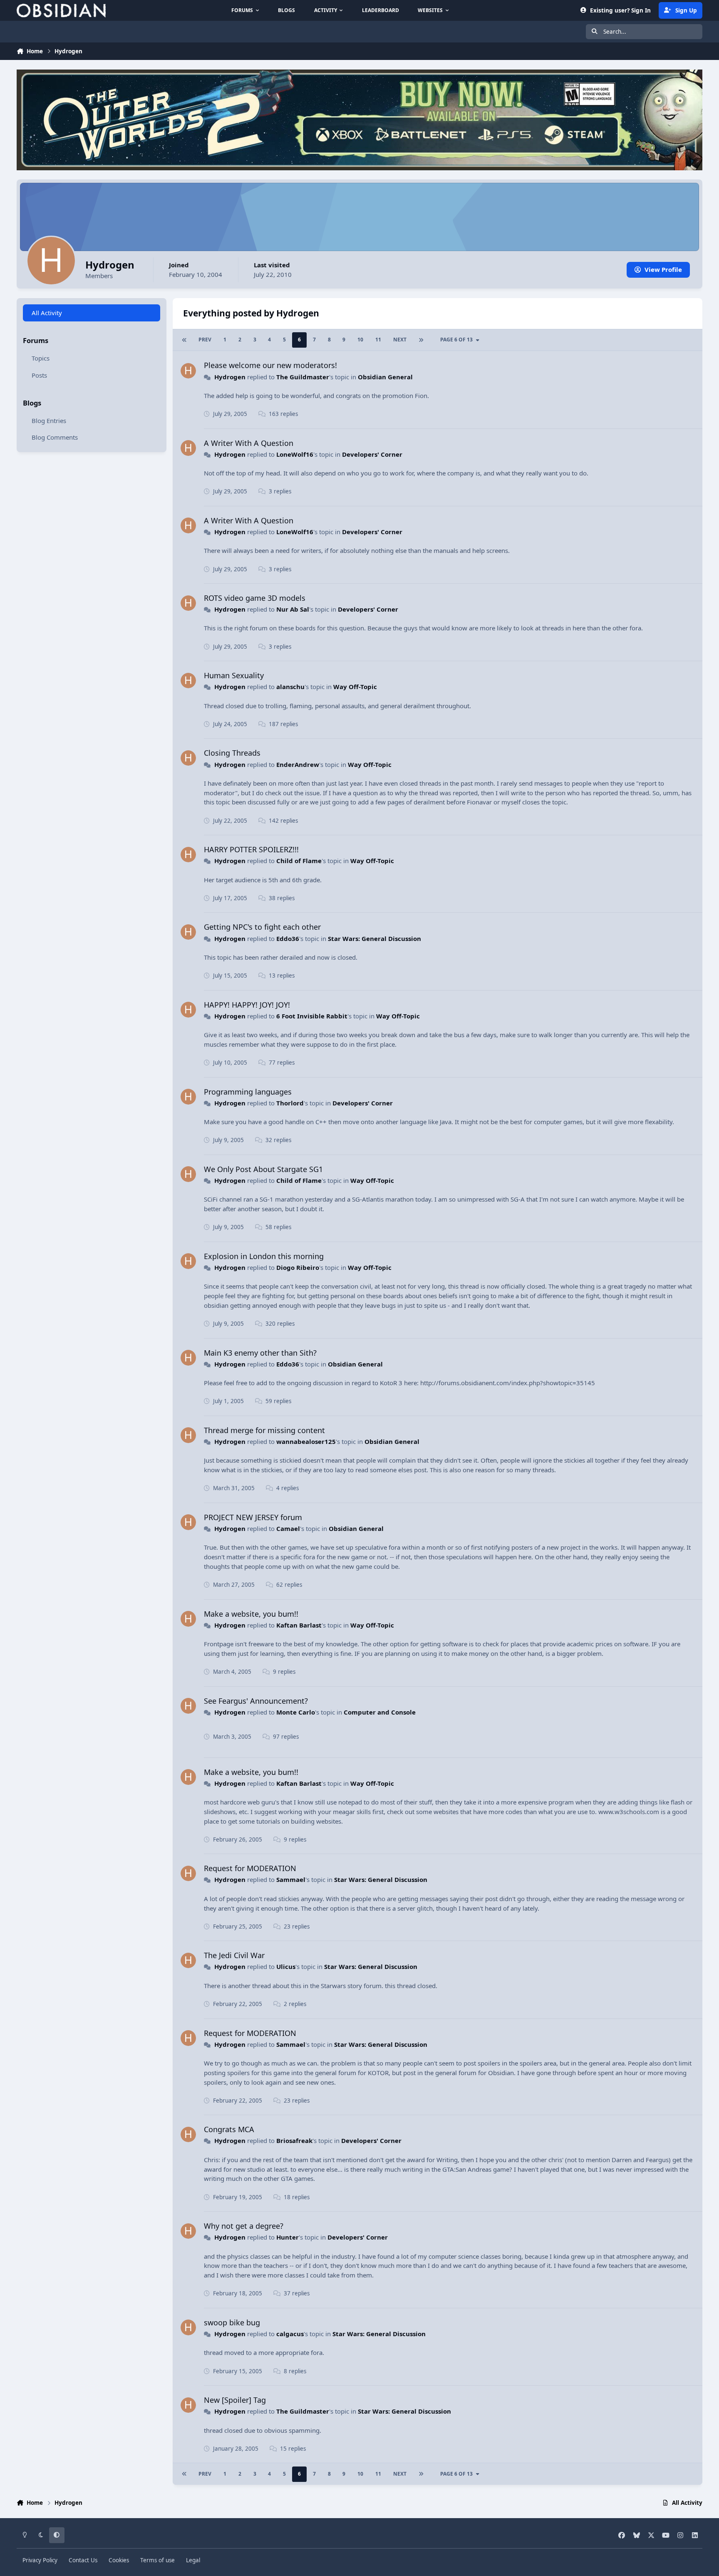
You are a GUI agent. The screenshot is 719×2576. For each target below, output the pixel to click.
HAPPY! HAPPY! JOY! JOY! (247, 1005)
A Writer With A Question (249, 443)
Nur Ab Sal (293, 609)
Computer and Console (380, 1712)
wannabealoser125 (306, 1441)
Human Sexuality (234, 675)
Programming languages (248, 1092)
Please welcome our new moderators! (270, 365)
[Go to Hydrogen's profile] (188, 371)
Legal (193, 2560)
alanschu (290, 687)
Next (400, 340)
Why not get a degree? (244, 2226)
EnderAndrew (298, 764)
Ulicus (286, 1966)
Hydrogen (230, 377)
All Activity (47, 313)
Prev (205, 340)
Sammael (291, 1879)
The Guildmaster (303, 377)
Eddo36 (288, 938)
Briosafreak (294, 2140)
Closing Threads (232, 753)
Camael (288, 1528)
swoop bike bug (232, 2322)
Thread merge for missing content (264, 1430)
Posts (39, 375)
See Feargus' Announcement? (256, 1701)
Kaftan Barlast (299, 1625)
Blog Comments (55, 437)
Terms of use (157, 2560)
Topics (41, 358)
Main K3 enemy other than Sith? (260, 1353)
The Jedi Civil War (234, 1955)
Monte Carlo (296, 1712)
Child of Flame (299, 861)
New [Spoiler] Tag (235, 2400)
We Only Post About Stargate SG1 (263, 1169)
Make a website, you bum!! (251, 1614)
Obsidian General (385, 377)
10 (360, 340)
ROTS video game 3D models (255, 598)
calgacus (290, 2334)
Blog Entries (49, 420)
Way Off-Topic (355, 687)
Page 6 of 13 (456, 340)
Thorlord (290, 1103)
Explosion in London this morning (264, 1256)
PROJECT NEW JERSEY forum (253, 1517)
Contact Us (83, 2560)
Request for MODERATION (250, 1868)
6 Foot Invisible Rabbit (312, 1016)
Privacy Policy (40, 2560)
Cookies (119, 2560)
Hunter (288, 2237)
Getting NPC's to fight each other (262, 927)
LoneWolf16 (295, 454)
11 (378, 340)
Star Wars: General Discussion (374, 938)
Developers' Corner (372, 454)
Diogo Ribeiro (298, 1267)
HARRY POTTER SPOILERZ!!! (251, 849)
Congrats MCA (229, 2129)
